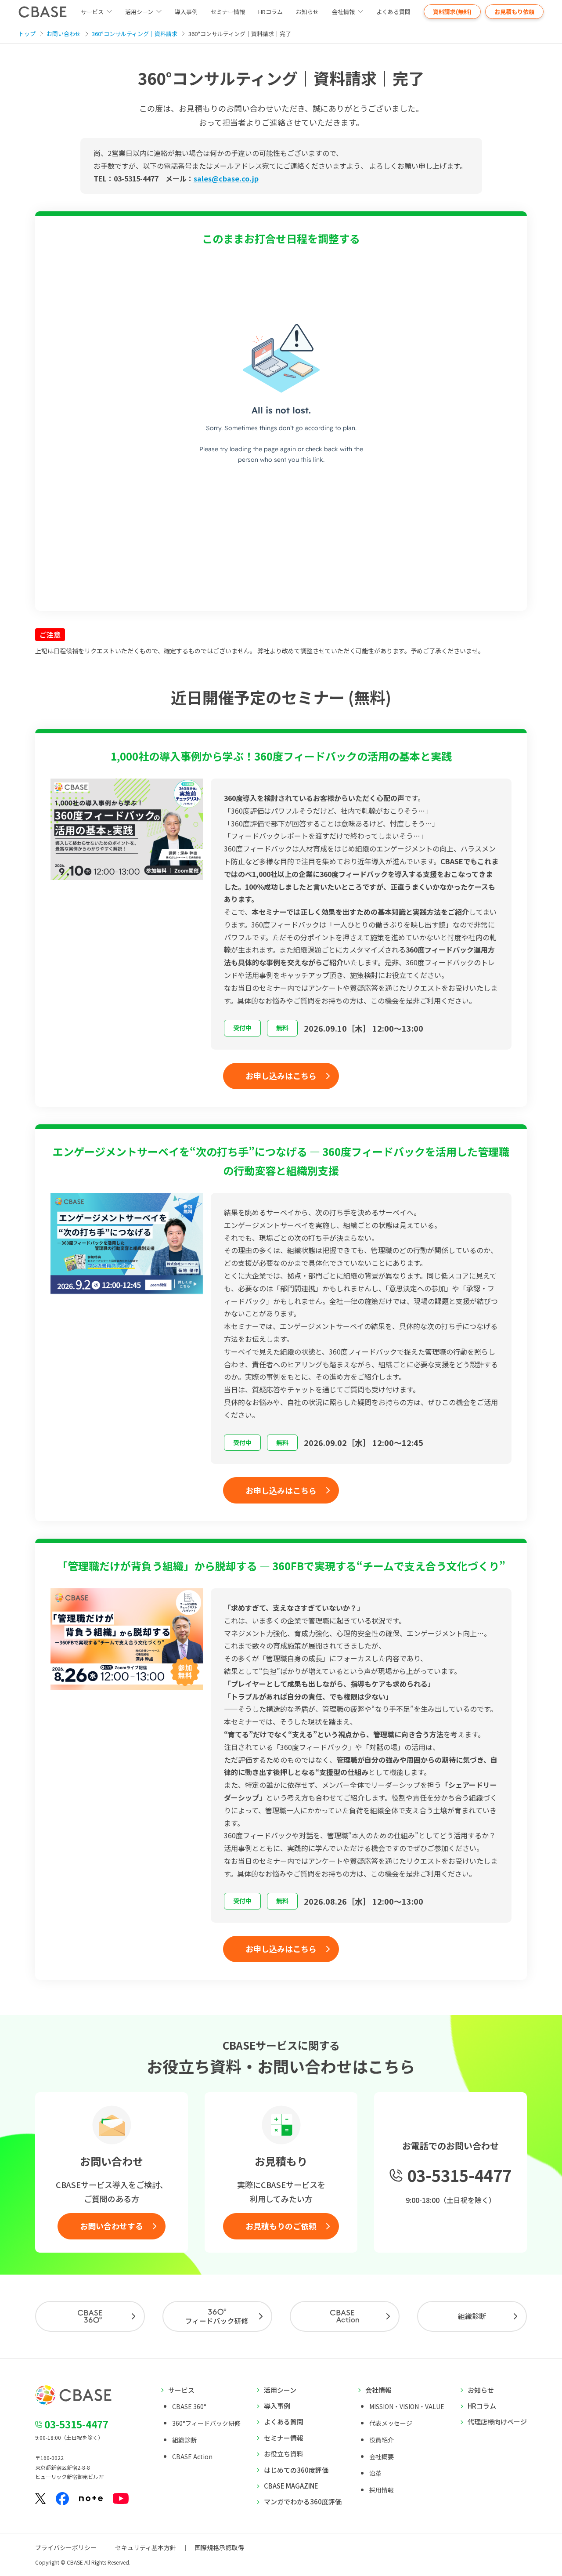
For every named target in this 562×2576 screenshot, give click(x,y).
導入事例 (186, 12)
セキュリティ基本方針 (146, 2547)
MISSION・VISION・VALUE (407, 2406)
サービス (181, 2390)
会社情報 (343, 12)
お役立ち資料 (284, 2454)
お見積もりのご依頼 (281, 2226)
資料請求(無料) (452, 12)
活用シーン (139, 12)
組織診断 (472, 2316)
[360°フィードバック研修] (217, 2316)
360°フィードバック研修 (206, 2423)
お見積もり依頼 (514, 12)
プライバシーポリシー (66, 2547)
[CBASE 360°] (90, 2316)
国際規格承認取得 (219, 2547)
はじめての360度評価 (296, 2470)
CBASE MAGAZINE (291, 2486)
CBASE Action (192, 2456)
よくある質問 (393, 12)
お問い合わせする (112, 2226)
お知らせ (307, 12)
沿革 (375, 2473)
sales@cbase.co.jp (226, 178)
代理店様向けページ (497, 2422)
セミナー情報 (228, 12)
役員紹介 (382, 2440)
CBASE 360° (189, 2406)
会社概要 (382, 2456)
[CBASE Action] (345, 2316)
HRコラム (270, 12)
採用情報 (382, 2490)
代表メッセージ (391, 2423)
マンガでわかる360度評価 (303, 2502)
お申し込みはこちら (281, 1076)
